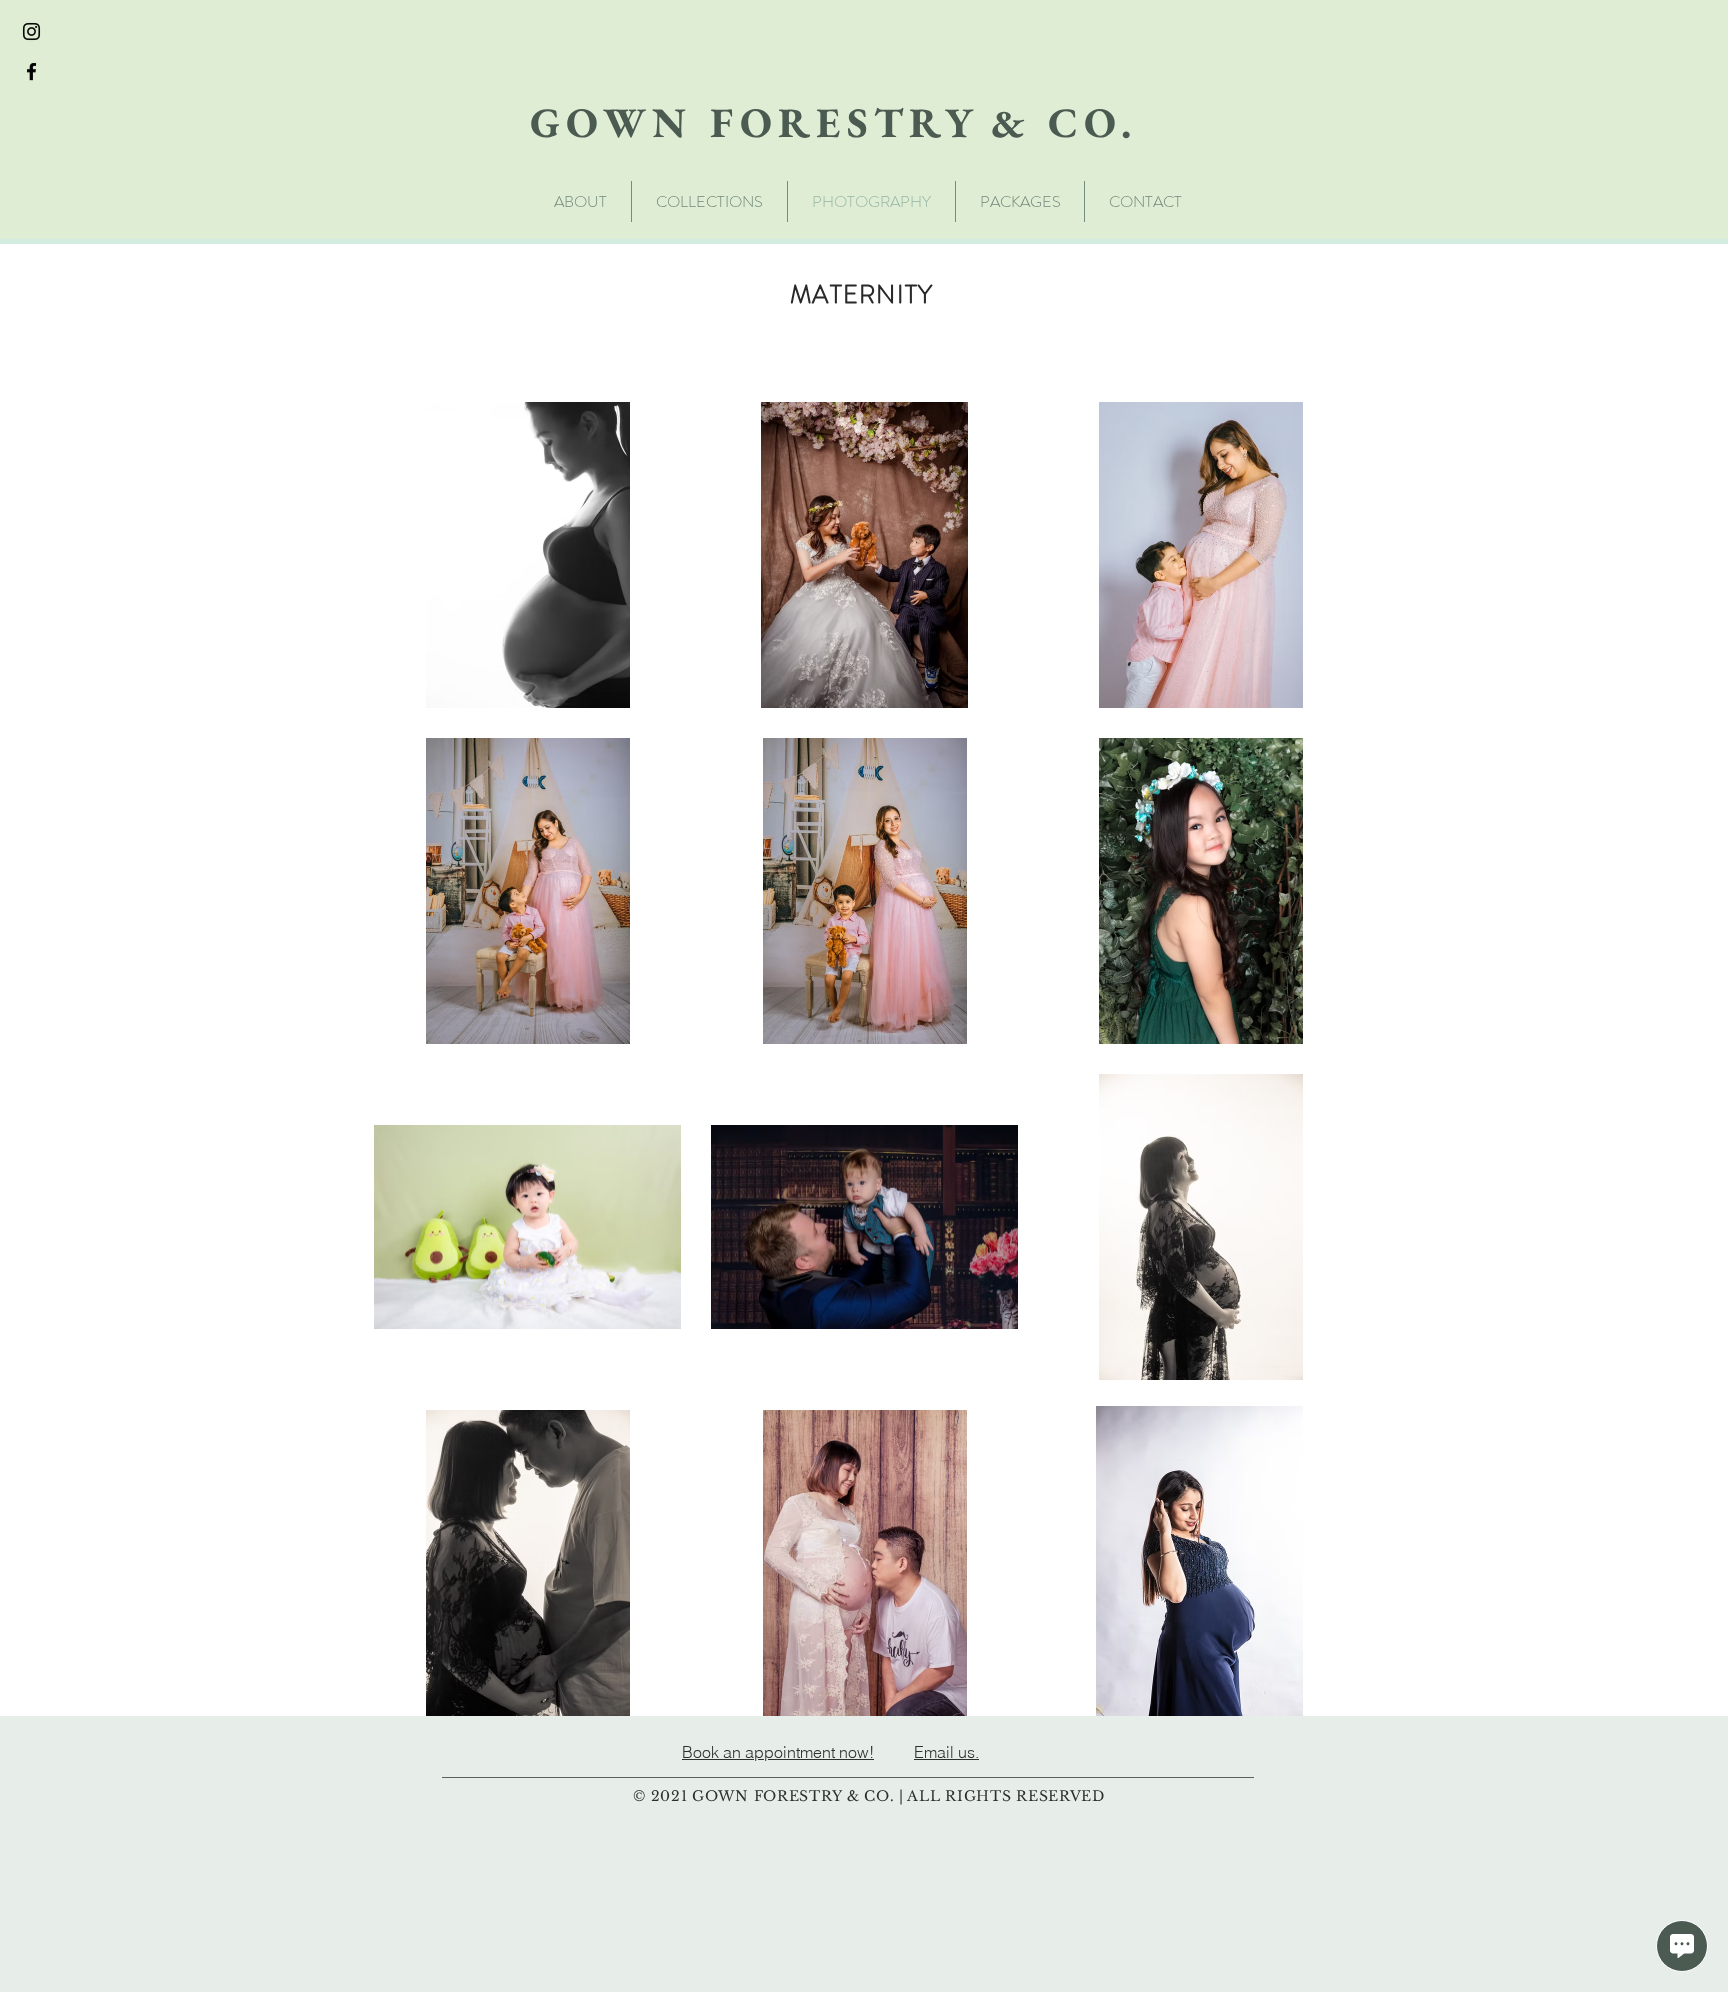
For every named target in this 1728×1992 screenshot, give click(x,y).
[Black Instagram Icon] (31, 31)
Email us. (946, 1752)
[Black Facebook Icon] (31, 71)
